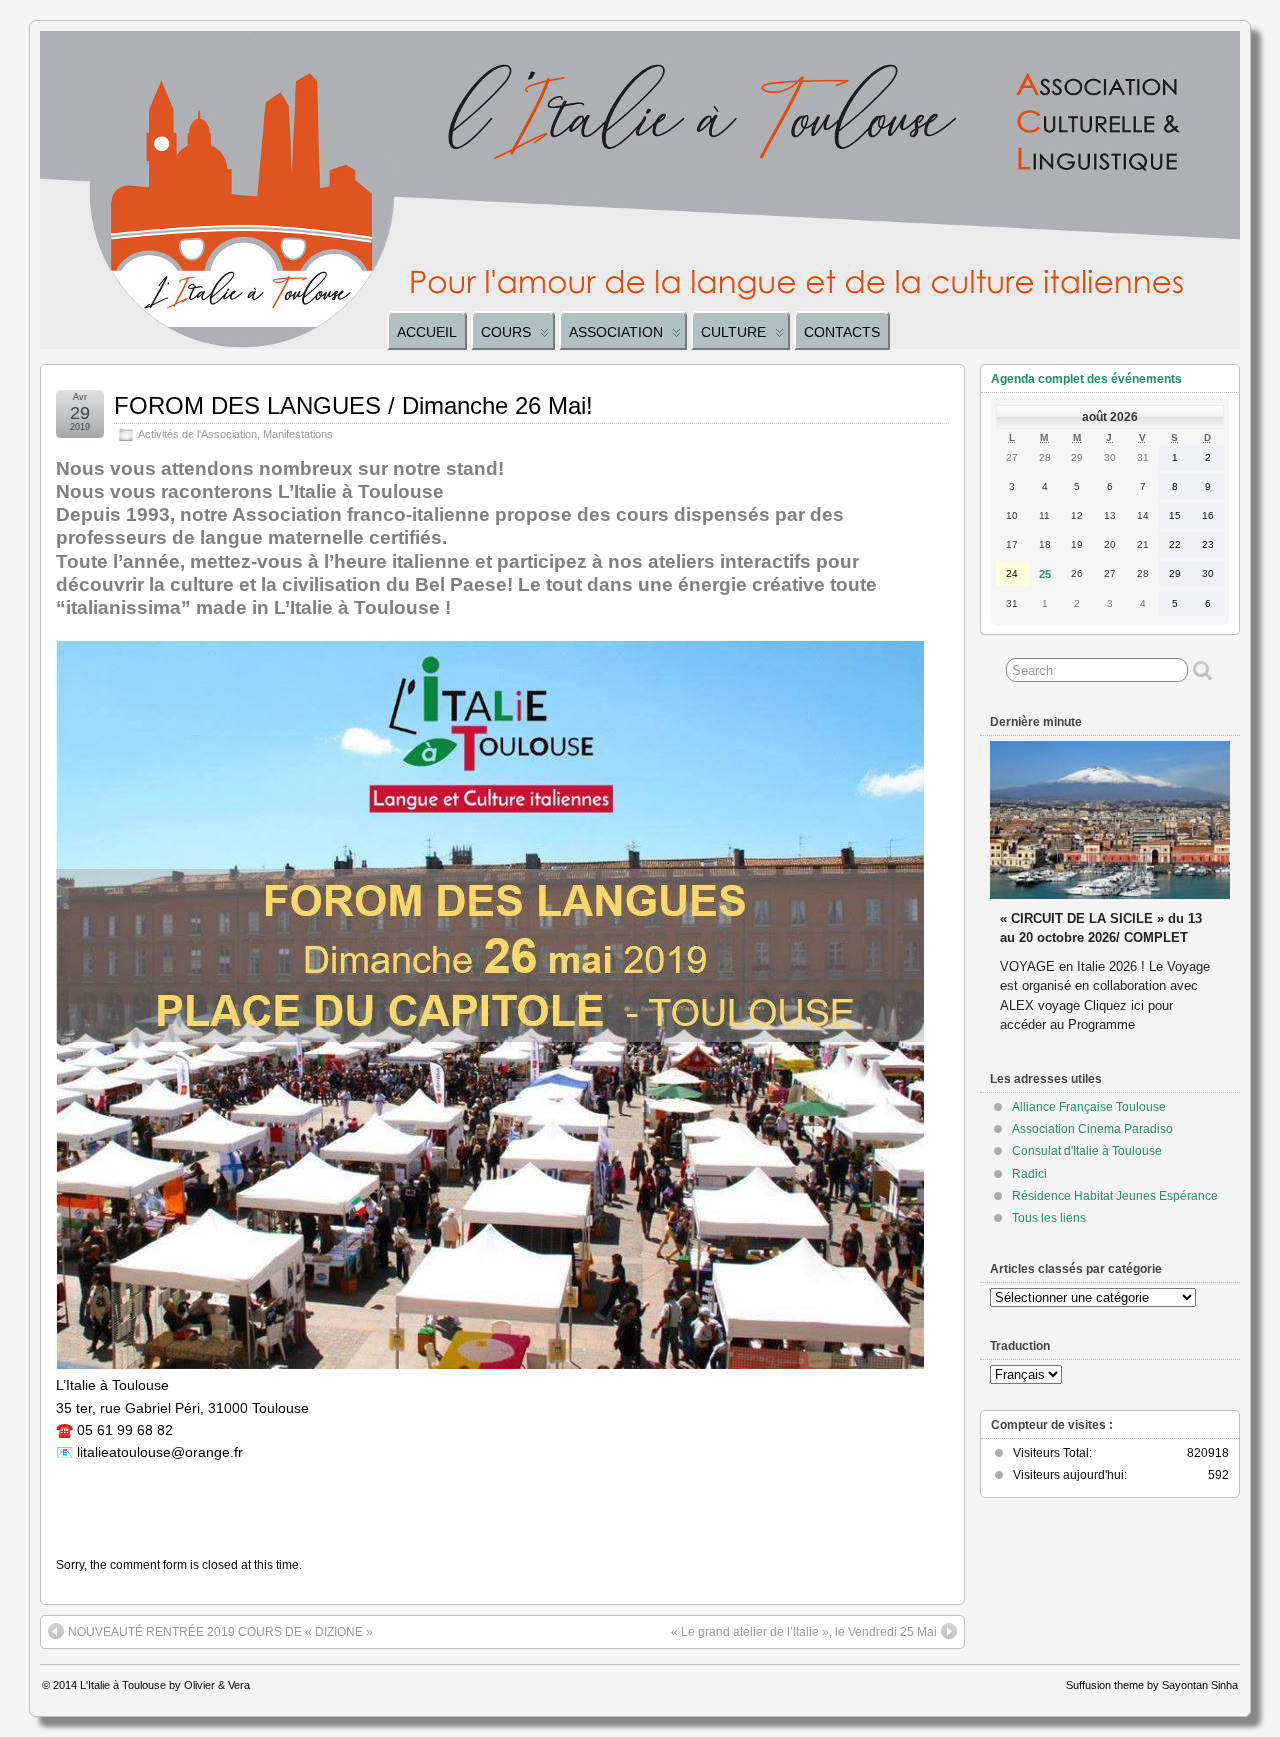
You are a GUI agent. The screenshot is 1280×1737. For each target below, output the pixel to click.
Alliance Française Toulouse (1089, 1107)
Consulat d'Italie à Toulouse (1087, 1151)
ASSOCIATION (616, 332)
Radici (1029, 1174)
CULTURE (733, 332)
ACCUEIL (427, 332)
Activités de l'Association (197, 434)
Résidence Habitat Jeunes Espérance (1115, 1196)
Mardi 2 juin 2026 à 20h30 (1078, 899)
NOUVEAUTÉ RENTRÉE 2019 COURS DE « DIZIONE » (220, 1632)
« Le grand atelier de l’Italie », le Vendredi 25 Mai (804, 1632)
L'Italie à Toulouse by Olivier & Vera (165, 1685)
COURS (506, 332)
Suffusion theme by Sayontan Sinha (1152, 1685)
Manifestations (298, 434)
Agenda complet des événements (1086, 379)
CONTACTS (842, 332)
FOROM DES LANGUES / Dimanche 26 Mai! (353, 405)
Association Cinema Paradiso (1092, 1129)
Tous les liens (1049, 1218)
